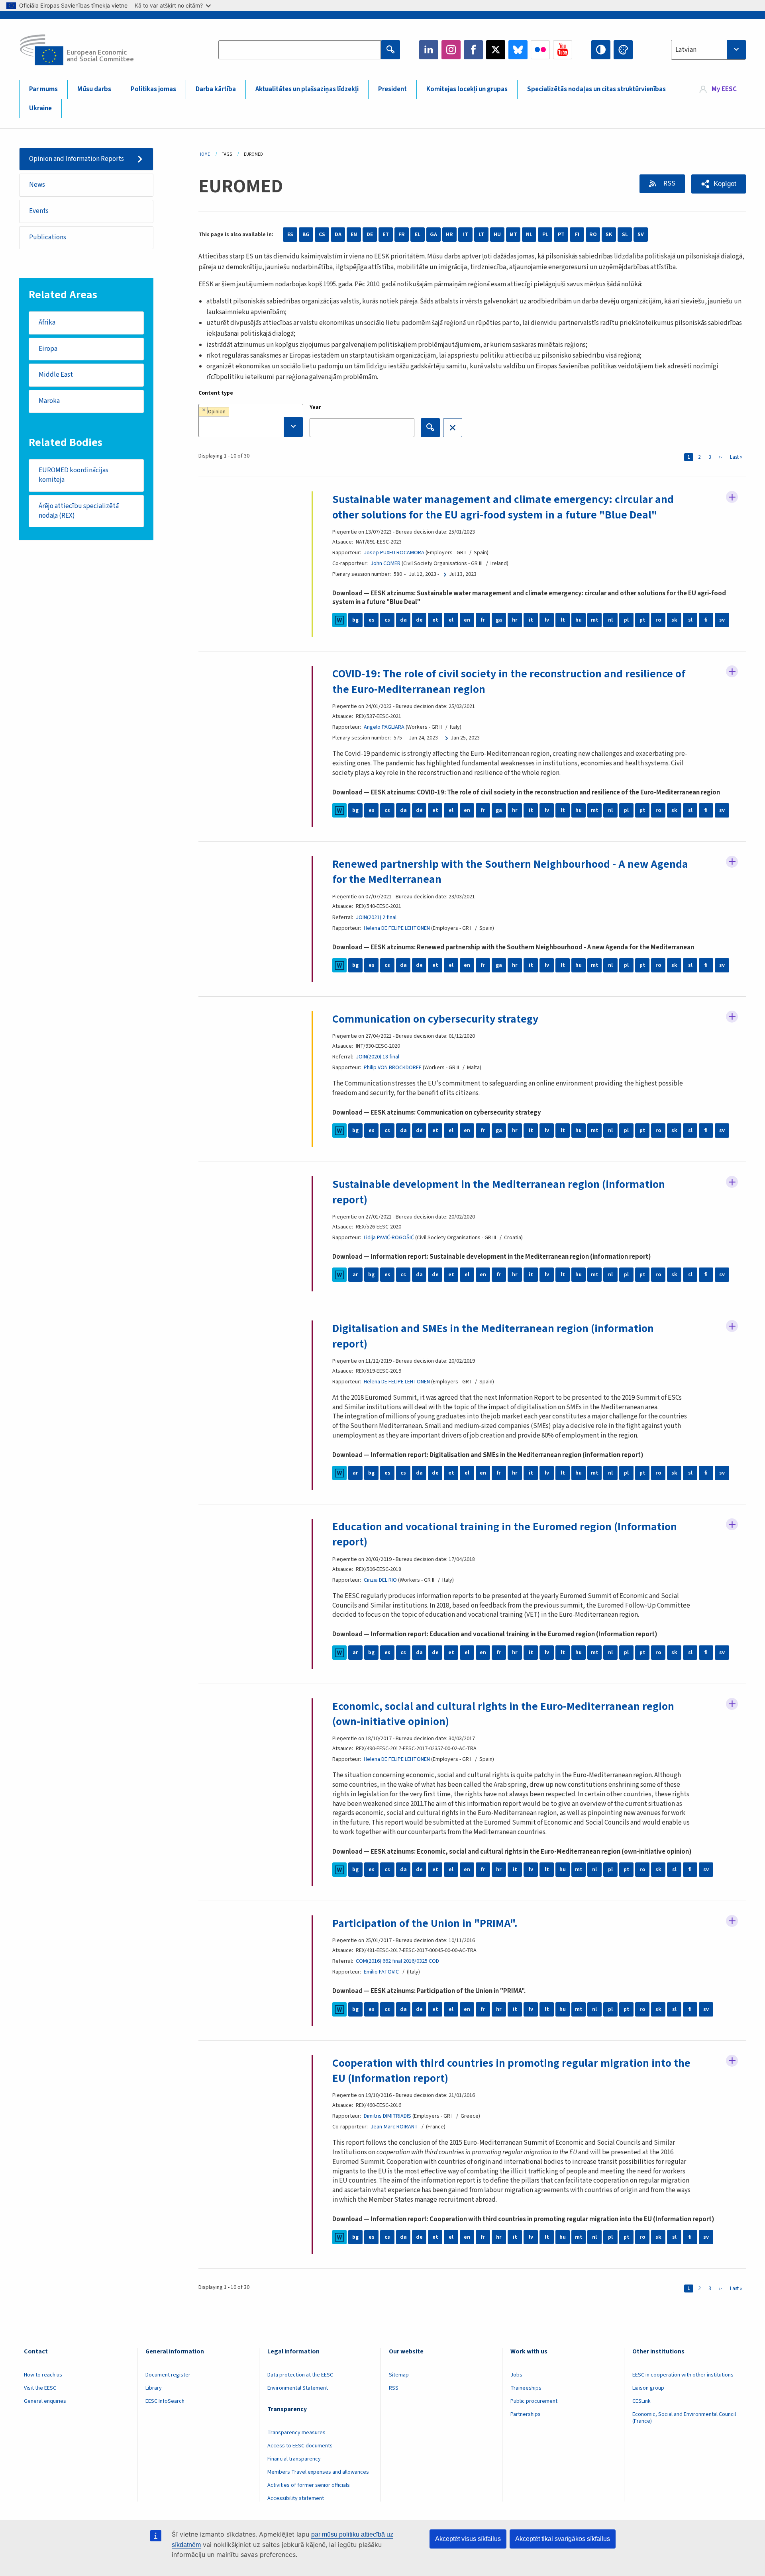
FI (577, 235)
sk (674, 620)
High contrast (601, 50)
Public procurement (534, 2401)
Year (315, 407)
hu (579, 620)
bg (355, 620)
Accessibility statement (296, 2498)
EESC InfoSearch (165, 2401)
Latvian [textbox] (686, 50)
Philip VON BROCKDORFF (393, 1068)
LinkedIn (429, 50)
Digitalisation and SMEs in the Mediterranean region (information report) (493, 1336)
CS (322, 235)
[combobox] (708, 50)
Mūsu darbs (94, 89)
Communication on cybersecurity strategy (435, 1019)
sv (722, 620)
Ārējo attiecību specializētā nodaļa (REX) (79, 511)
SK (609, 235)
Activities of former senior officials (309, 2485)
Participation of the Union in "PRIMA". (425, 1923)
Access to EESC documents (300, 2446)
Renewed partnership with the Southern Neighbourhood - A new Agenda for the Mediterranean (510, 872)
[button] (719, 184)
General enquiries (45, 2401)
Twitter (496, 50)
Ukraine (40, 108)
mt (595, 620)
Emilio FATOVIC (381, 1972)
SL (625, 235)
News (37, 185)
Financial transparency (294, 2459)
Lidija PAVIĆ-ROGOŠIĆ (389, 1238)
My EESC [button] (724, 89)
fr (483, 620)
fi (706, 620)
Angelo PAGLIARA (384, 727)
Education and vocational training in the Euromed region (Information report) (505, 1534)
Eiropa (48, 349)
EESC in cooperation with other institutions (683, 2375)
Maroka (49, 401)
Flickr (540, 50)
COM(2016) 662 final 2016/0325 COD (397, 1961)
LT (481, 235)
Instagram (451, 50)
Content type (216, 393)
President (392, 89)
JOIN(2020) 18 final (378, 1057)
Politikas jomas (153, 89)
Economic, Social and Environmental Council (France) (684, 2418)
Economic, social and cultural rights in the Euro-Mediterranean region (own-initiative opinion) (503, 1714)
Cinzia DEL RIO (380, 1580)
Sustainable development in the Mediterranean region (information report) (499, 1192)
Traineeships (526, 2388)
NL (529, 235)
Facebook (473, 50)
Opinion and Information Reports (76, 159)
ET (386, 235)
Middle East (56, 375)
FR (402, 235)
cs (387, 620)
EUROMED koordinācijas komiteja (74, 475)
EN (354, 235)
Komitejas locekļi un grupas (467, 89)
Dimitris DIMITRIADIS (387, 2116)
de (419, 620)
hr (515, 620)
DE (370, 235)
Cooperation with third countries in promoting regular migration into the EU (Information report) (511, 2071)
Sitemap (399, 2375)
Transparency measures (296, 2433)
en (467, 620)
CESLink (641, 2401)
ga (499, 620)
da (403, 620)
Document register (168, 2375)
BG (306, 235)
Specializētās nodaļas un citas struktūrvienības (596, 89)
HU (497, 235)
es (372, 620)
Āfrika (47, 323)
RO (593, 235)
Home (204, 154)
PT (561, 235)
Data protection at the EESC (300, 2375)
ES (290, 235)
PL (545, 235)
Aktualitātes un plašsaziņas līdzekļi (307, 89)
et (435, 620)
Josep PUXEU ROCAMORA (394, 553)
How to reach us (43, 2375)
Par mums (43, 89)
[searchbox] (251, 427)
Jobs (516, 2375)
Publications (48, 237)
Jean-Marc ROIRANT (394, 2127)
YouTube (563, 50)
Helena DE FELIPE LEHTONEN (397, 928)
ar (355, 1275)
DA (338, 235)
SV (641, 235)
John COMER (385, 563)
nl (610, 620)
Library (154, 2388)
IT (466, 235)
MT (513, 235)
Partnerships (526, 2414)
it (531, 620)
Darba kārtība (216, 89)
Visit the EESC (40, 2388)
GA (433, 235)
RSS (669, 184)
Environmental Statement (298, 2388)
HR (449, 235)
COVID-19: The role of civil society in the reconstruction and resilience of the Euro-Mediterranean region (509, 681)
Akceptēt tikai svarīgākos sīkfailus (563, 2539)
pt (642, 620)
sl (690, 620)
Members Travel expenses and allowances (318, 2472)
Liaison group (648, 2388)
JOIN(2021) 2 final (376, 917)
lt (563, 620)
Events (39, 211)
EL (418, 235)
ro (658, 620)
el (451, 620)
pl (626, 620)
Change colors (623, 50)
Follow (732, 497)
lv (547, 620)
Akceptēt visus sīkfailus (468, 2539)
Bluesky (518, 50)
